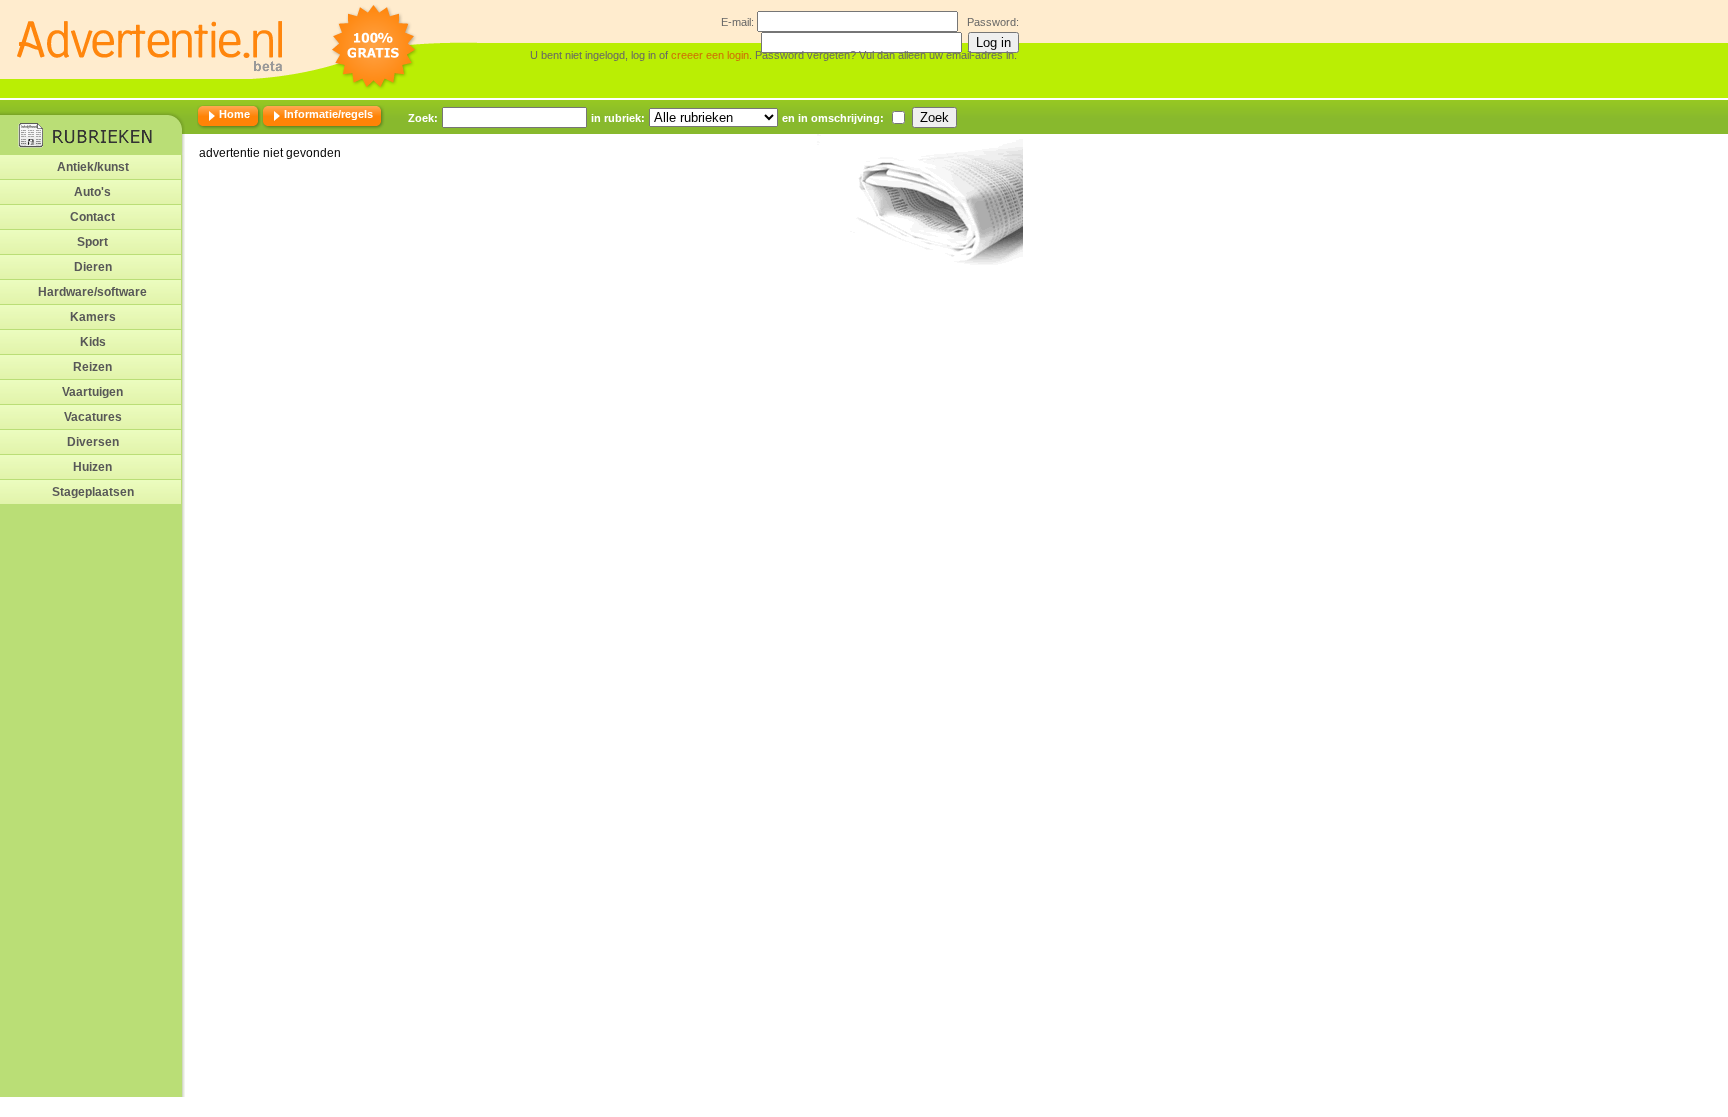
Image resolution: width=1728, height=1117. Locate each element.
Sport (92, 242)
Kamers (93, 317)
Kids (93, 342)
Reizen (92, 367)
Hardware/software (92, 292)
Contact (92, 217)
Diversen (93, 442)
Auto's (92, 192)
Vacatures (93, 417)
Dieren (93, 267)
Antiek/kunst (93, 167)
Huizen (92, 467)
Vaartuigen (92, 392)
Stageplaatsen (93, 492)
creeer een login (710, 55)
